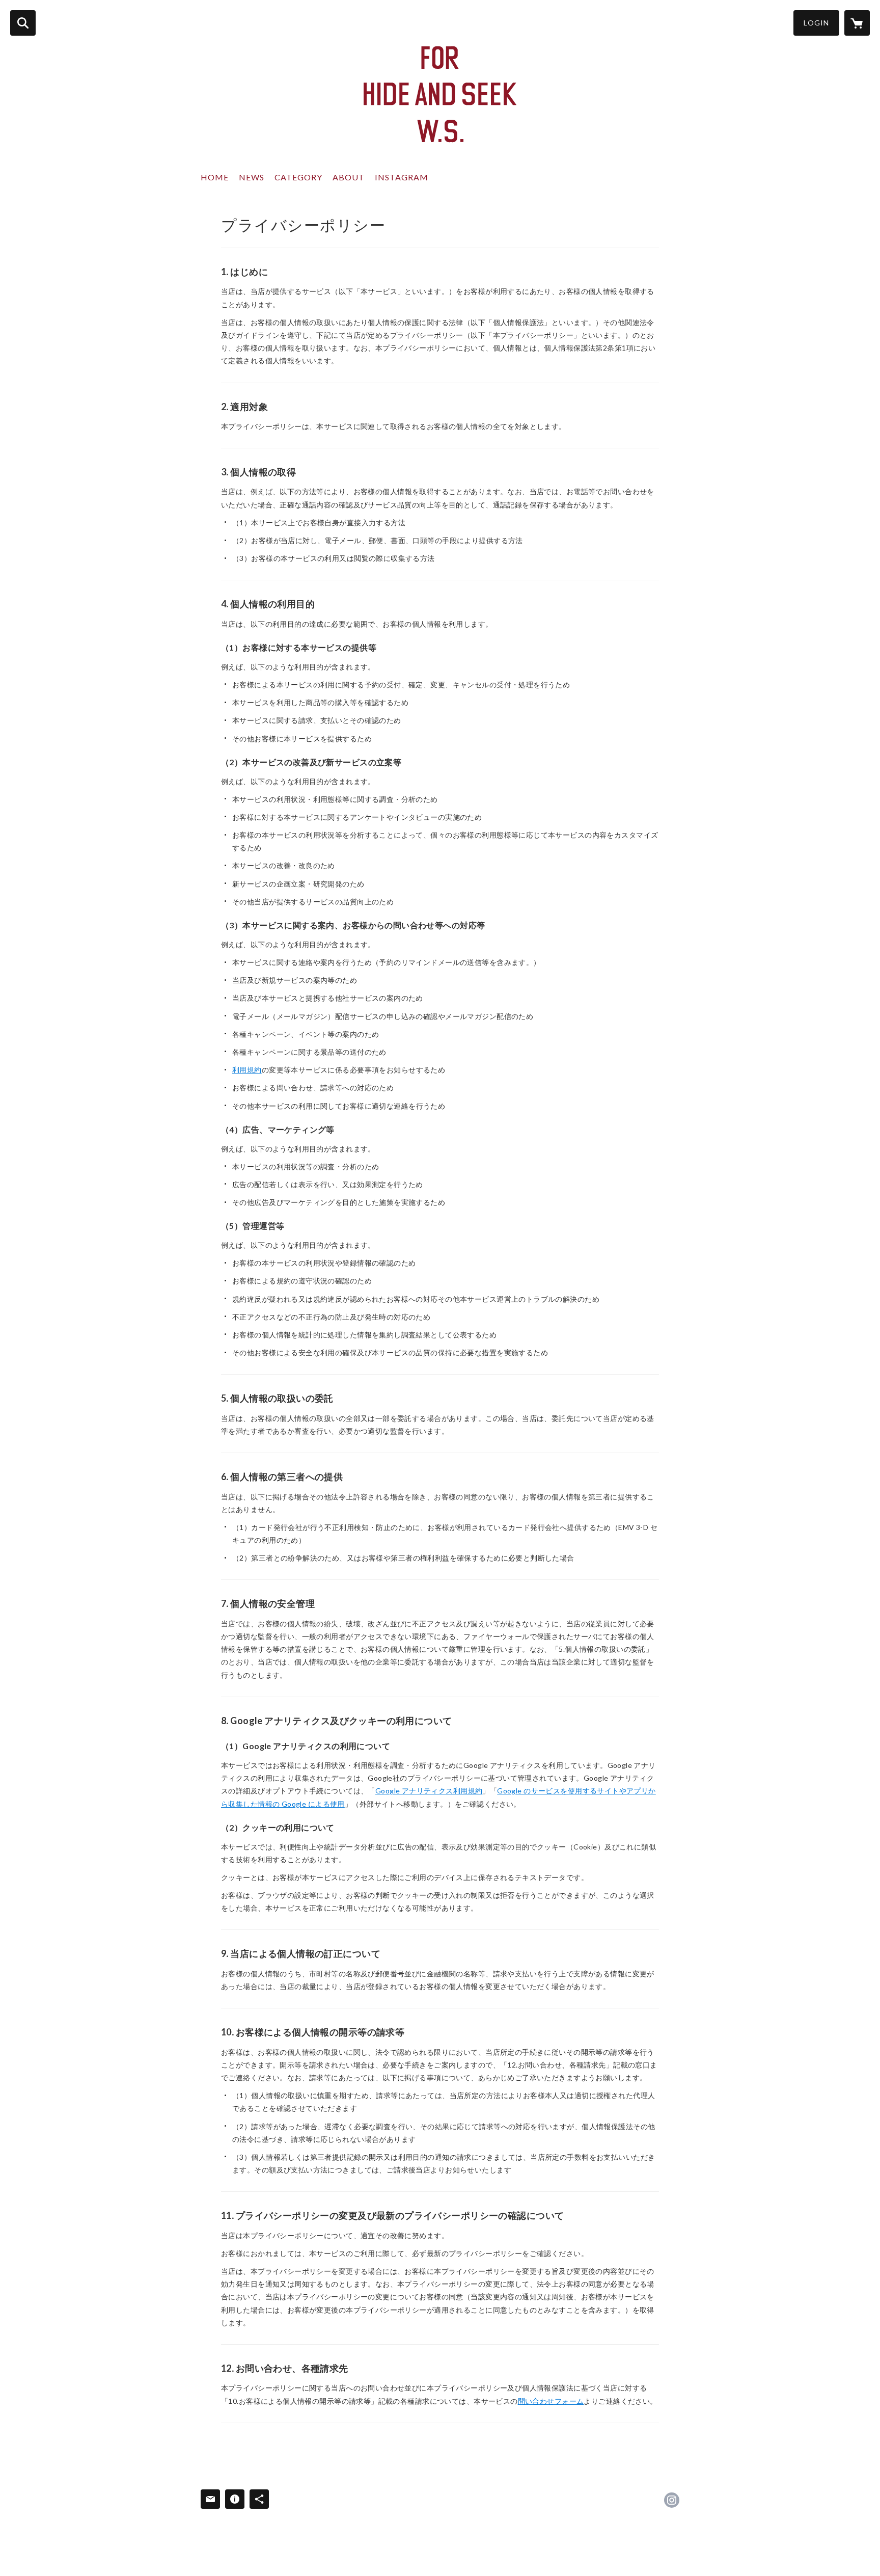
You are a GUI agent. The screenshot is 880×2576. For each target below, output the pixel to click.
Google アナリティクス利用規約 (429, 1791)
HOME (215, 177)
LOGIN (816, 23)
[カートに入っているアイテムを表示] (857, 23)
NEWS (252, 177)
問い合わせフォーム (551, 2401)
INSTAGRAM (402, 177)
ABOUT (349, 177)
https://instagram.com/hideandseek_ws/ (672, 2500)
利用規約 (247, 1070)
